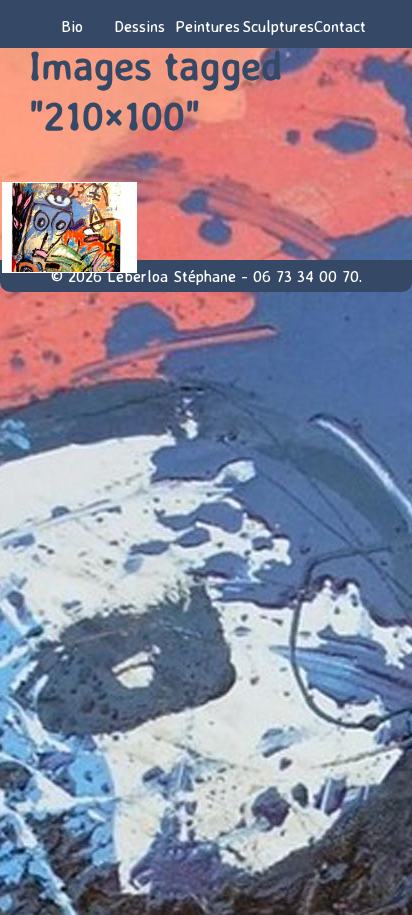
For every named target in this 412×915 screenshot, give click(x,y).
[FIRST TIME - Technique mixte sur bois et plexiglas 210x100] (68, 227)
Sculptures (273, 26)
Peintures (206, 26)
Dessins (139, 26)
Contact (340, 26)
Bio (72, 26)
